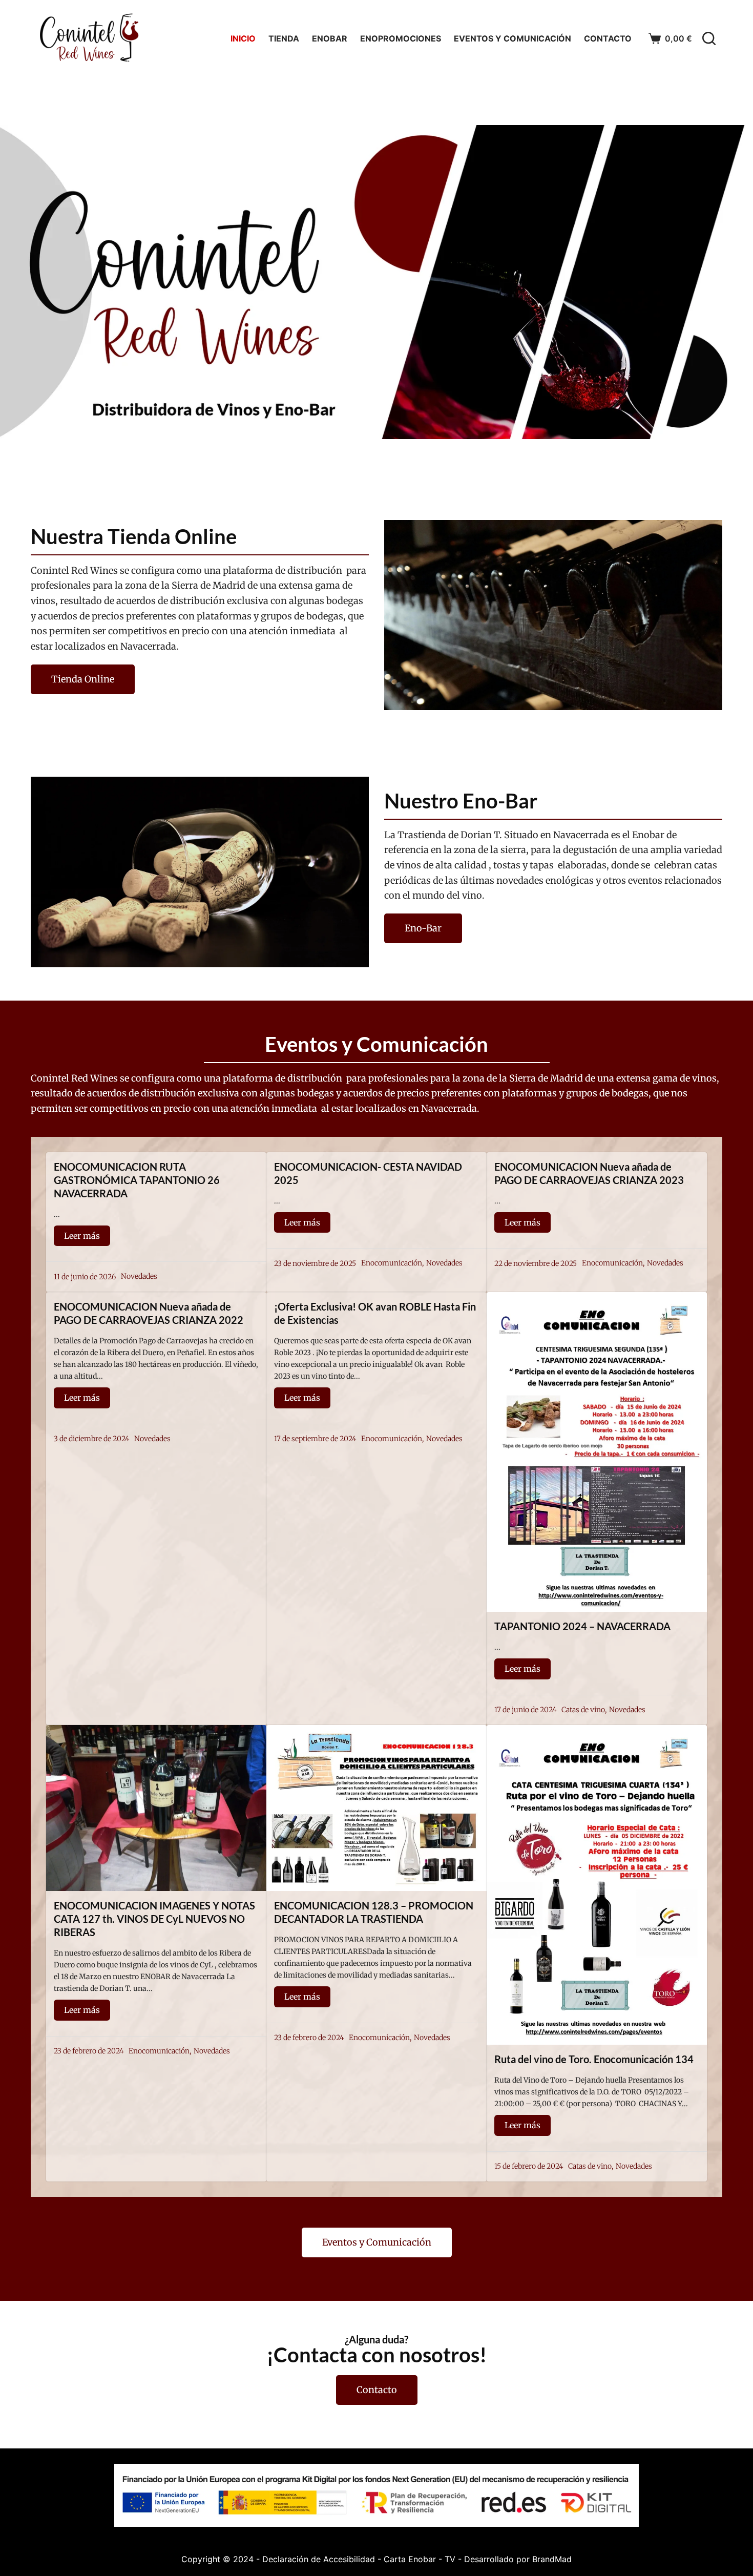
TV (450, 2559)
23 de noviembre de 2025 (315, 1263)
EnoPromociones (401, 38)
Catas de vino (583, 1710)
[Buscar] (709, 38)
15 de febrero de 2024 (529, 2166)
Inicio (243, 38)
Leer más (82, 1236)
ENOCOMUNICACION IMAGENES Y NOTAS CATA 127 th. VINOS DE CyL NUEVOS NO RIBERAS (154, 1919)
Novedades (139, 1276)
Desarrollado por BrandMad (518, 2559)
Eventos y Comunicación (513, 38)
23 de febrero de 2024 (89, 2051)
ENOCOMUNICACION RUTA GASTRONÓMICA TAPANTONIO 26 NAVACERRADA (137, 1180)
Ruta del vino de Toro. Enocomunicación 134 (594, 2059)
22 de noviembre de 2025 (536, 1263)
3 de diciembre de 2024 (91, 1439)
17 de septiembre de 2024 (315, 1439)
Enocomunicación (392, 1263)
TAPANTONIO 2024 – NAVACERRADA (582, 1626)
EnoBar (330, 38)
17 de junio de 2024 (525, 1710)
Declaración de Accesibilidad (319, 2559)
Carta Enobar (410, 2559)
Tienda (284, 38)
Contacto (608, 38)
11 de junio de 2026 (85, 1277)
